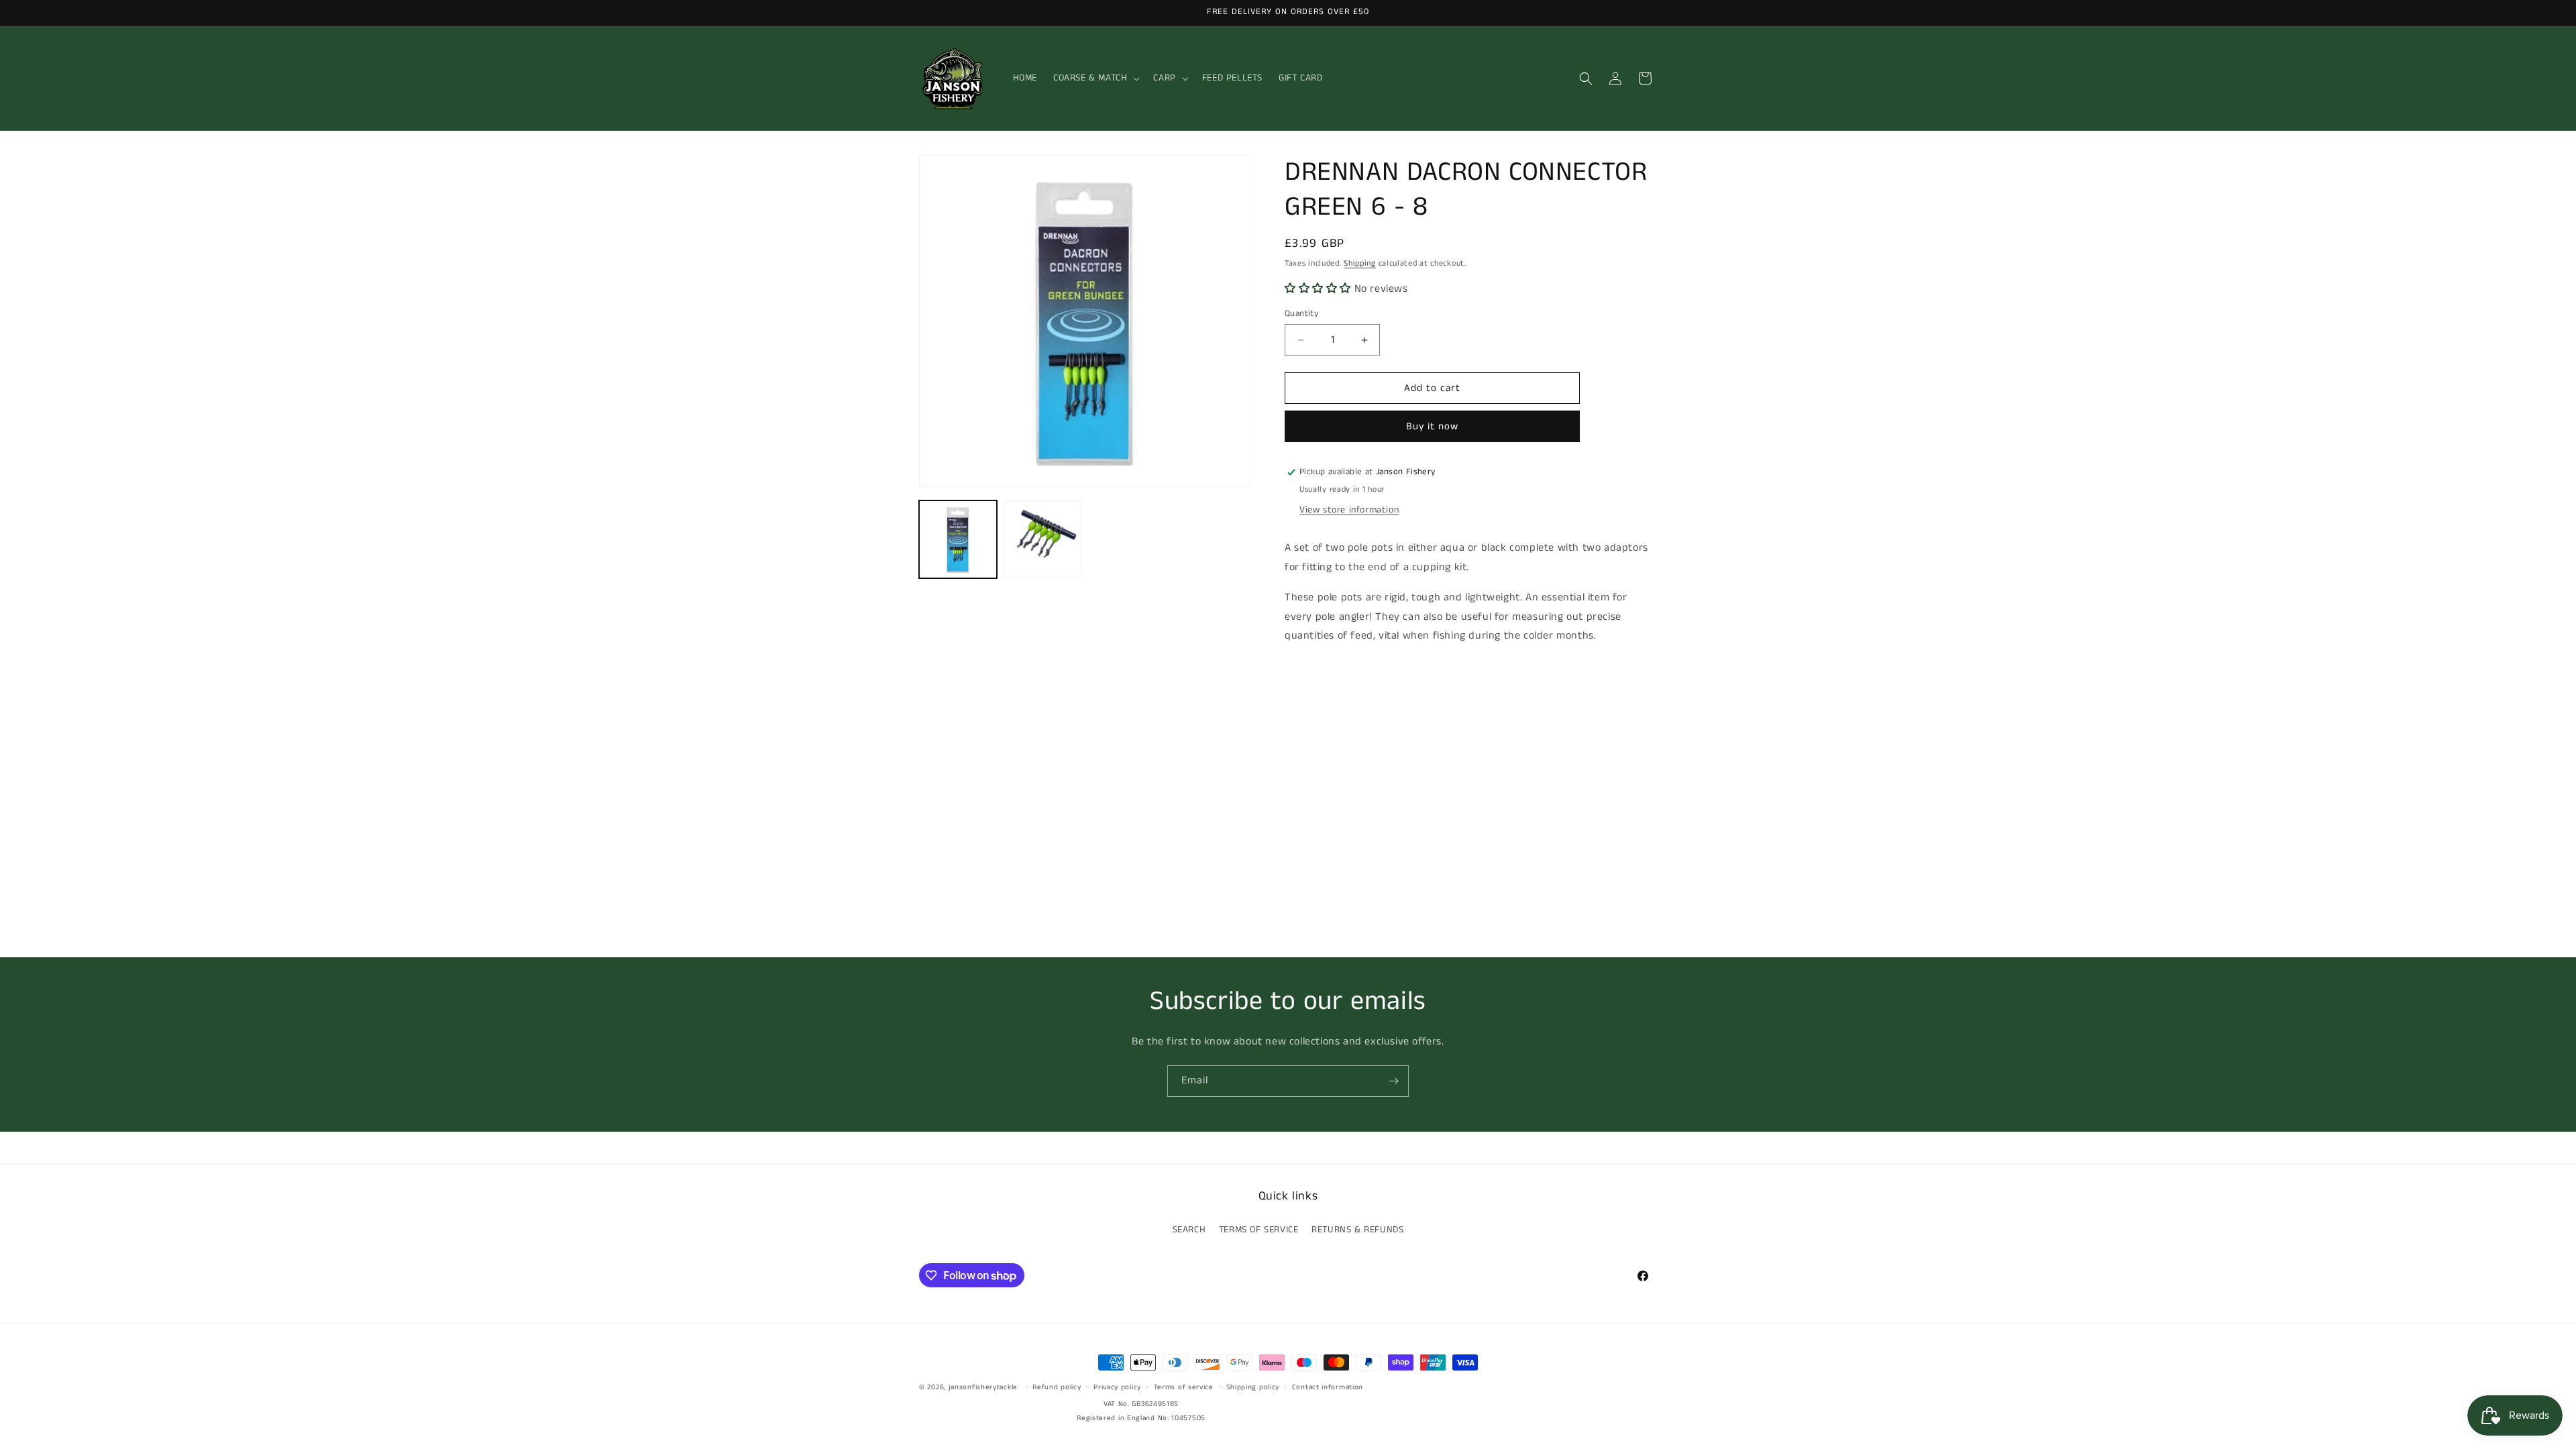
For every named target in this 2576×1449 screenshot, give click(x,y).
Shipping (1360, 263)
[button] (1095, 78)
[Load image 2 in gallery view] (1042, 539)
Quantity (1301, 314)
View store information (1349, 510)
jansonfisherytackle (983, 1387)
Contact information (1328, 1387)
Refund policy (1057, 1387)
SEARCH (1189, 1230)
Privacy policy (1117, 1387)
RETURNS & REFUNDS (1357, 1230)
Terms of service (1184, 1387)
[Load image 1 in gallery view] (958, 539)
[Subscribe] (1393, 1081)
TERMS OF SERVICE (1259, 1230)
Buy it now (1432, 426)
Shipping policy (1253, 1387)
